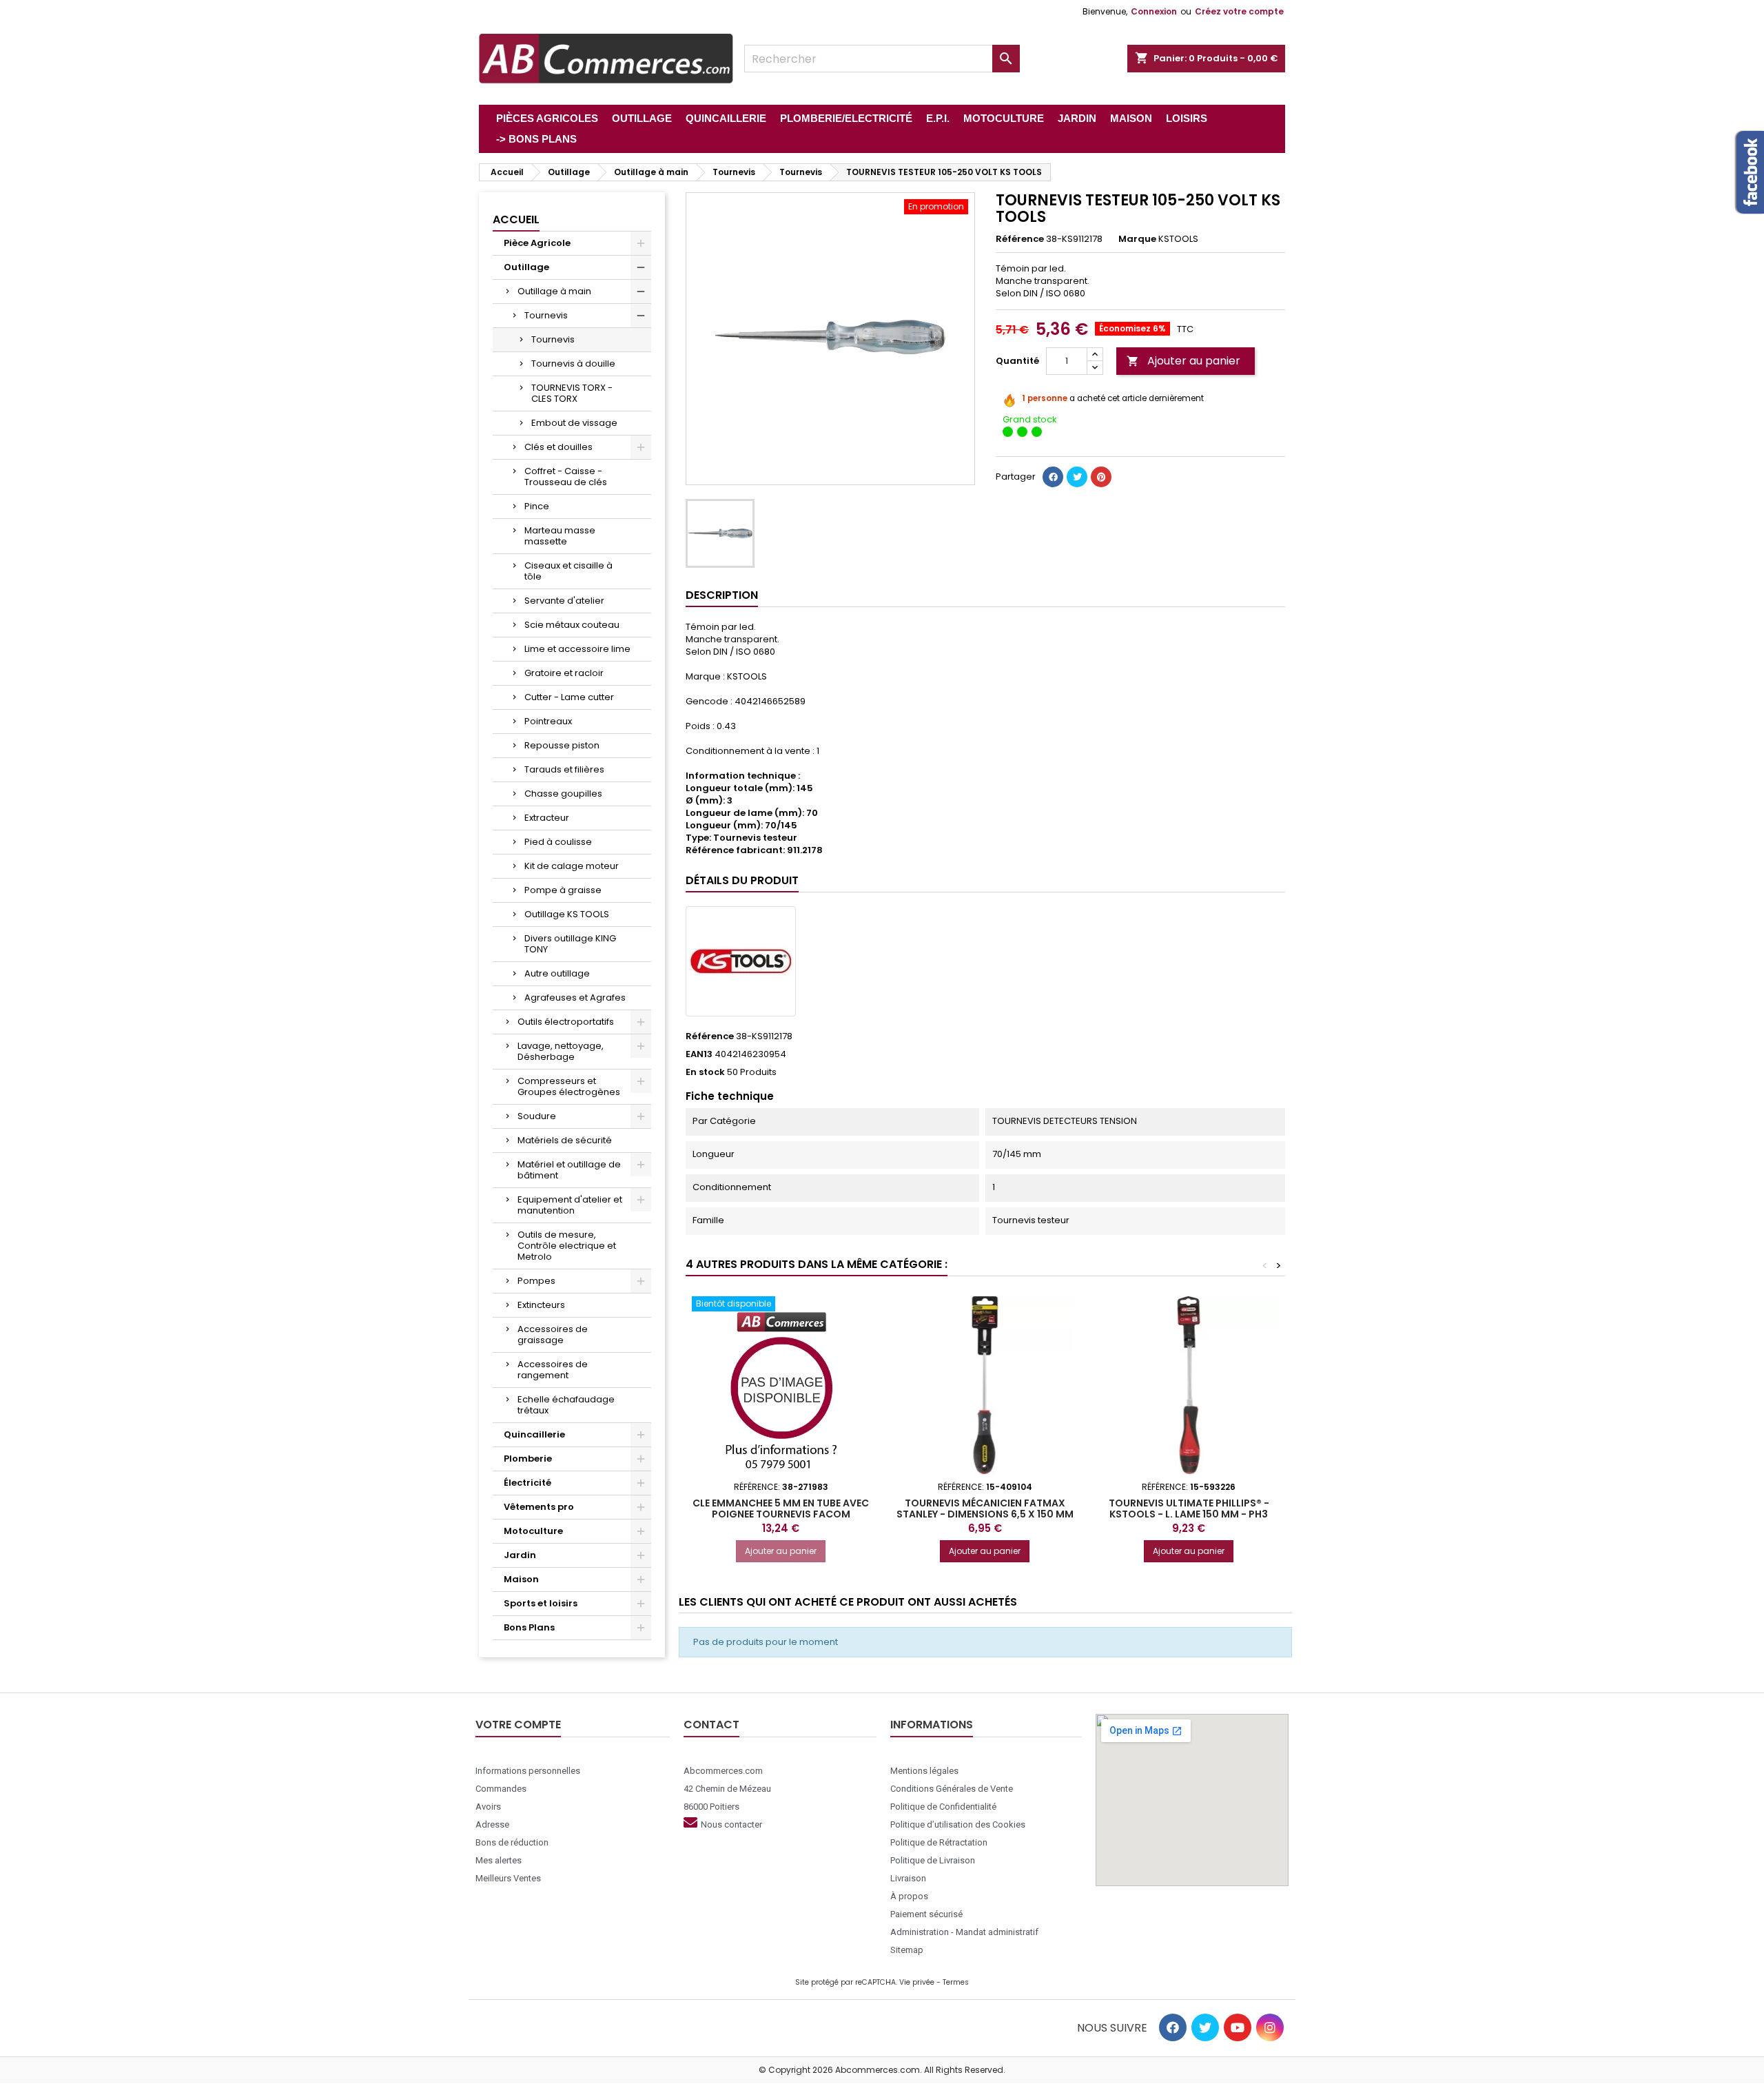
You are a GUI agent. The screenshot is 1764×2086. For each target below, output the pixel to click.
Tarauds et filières (564, 769)
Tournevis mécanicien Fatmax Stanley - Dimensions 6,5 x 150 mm (985, 1509)
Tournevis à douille (573, 364)
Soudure (537, 1116)
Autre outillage (557, 973)
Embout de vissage (574, 423)
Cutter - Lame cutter (569, 697)
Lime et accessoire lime (577, 649)
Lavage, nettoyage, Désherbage (561, 1051)
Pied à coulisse (558, 842)
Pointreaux (548, 721)
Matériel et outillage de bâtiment (569, 1170)
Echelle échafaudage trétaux (566, 1405)
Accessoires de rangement (553, 1370)
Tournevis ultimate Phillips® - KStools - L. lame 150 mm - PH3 (1189, 1509)
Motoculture (533, 1531)
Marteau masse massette (560, 536)
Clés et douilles (558, 447)
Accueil (516, 219)
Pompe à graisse (563, 890)
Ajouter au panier (1183, 361)
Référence (1020, 239)
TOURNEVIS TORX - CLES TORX (572, 393)
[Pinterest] (1101, 477)
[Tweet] (1077, 477)
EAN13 (699, 1054)
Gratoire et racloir (564, 673)
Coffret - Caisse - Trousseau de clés (566, 477)
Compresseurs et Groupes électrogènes (569, 1086)
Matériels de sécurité (565, 1140)
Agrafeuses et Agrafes (575, 998)
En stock (705, 1072)
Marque (1137, 239)
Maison (521, 1579)
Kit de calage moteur (572, 866)
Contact (711, 1725)
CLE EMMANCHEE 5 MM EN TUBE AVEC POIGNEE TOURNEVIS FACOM (781, 1509)
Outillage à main (554, 291)
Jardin (520, 1555)
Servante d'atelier (564, 601)
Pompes (536, 1281)
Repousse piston (562, 745)
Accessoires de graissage (553, 1335)
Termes (956, 1982)
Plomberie (528, 1459)
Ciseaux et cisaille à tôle (568, 571)
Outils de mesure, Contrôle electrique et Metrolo (567, 1246)
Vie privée (917, 1982)
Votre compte (518, 1725)
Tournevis (546, 315)
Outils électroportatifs (566, 1022)
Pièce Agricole (537, 243)
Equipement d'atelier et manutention (570, 1205)
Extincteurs (541, 1305)
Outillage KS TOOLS (567, 914)
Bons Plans (529, 1627)
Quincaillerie (534, 1434)
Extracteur (547, 818)
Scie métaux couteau (572, 625)
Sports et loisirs (541, 1603)
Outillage (526, 267)
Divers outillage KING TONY (570, 944)
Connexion (1154, 11)
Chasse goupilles (563, 794)
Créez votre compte (1239, 11)
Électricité (527, 1483)
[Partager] (1053, 477)
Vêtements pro (539, 1507)
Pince (537, 506)
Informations (932, 1725)
